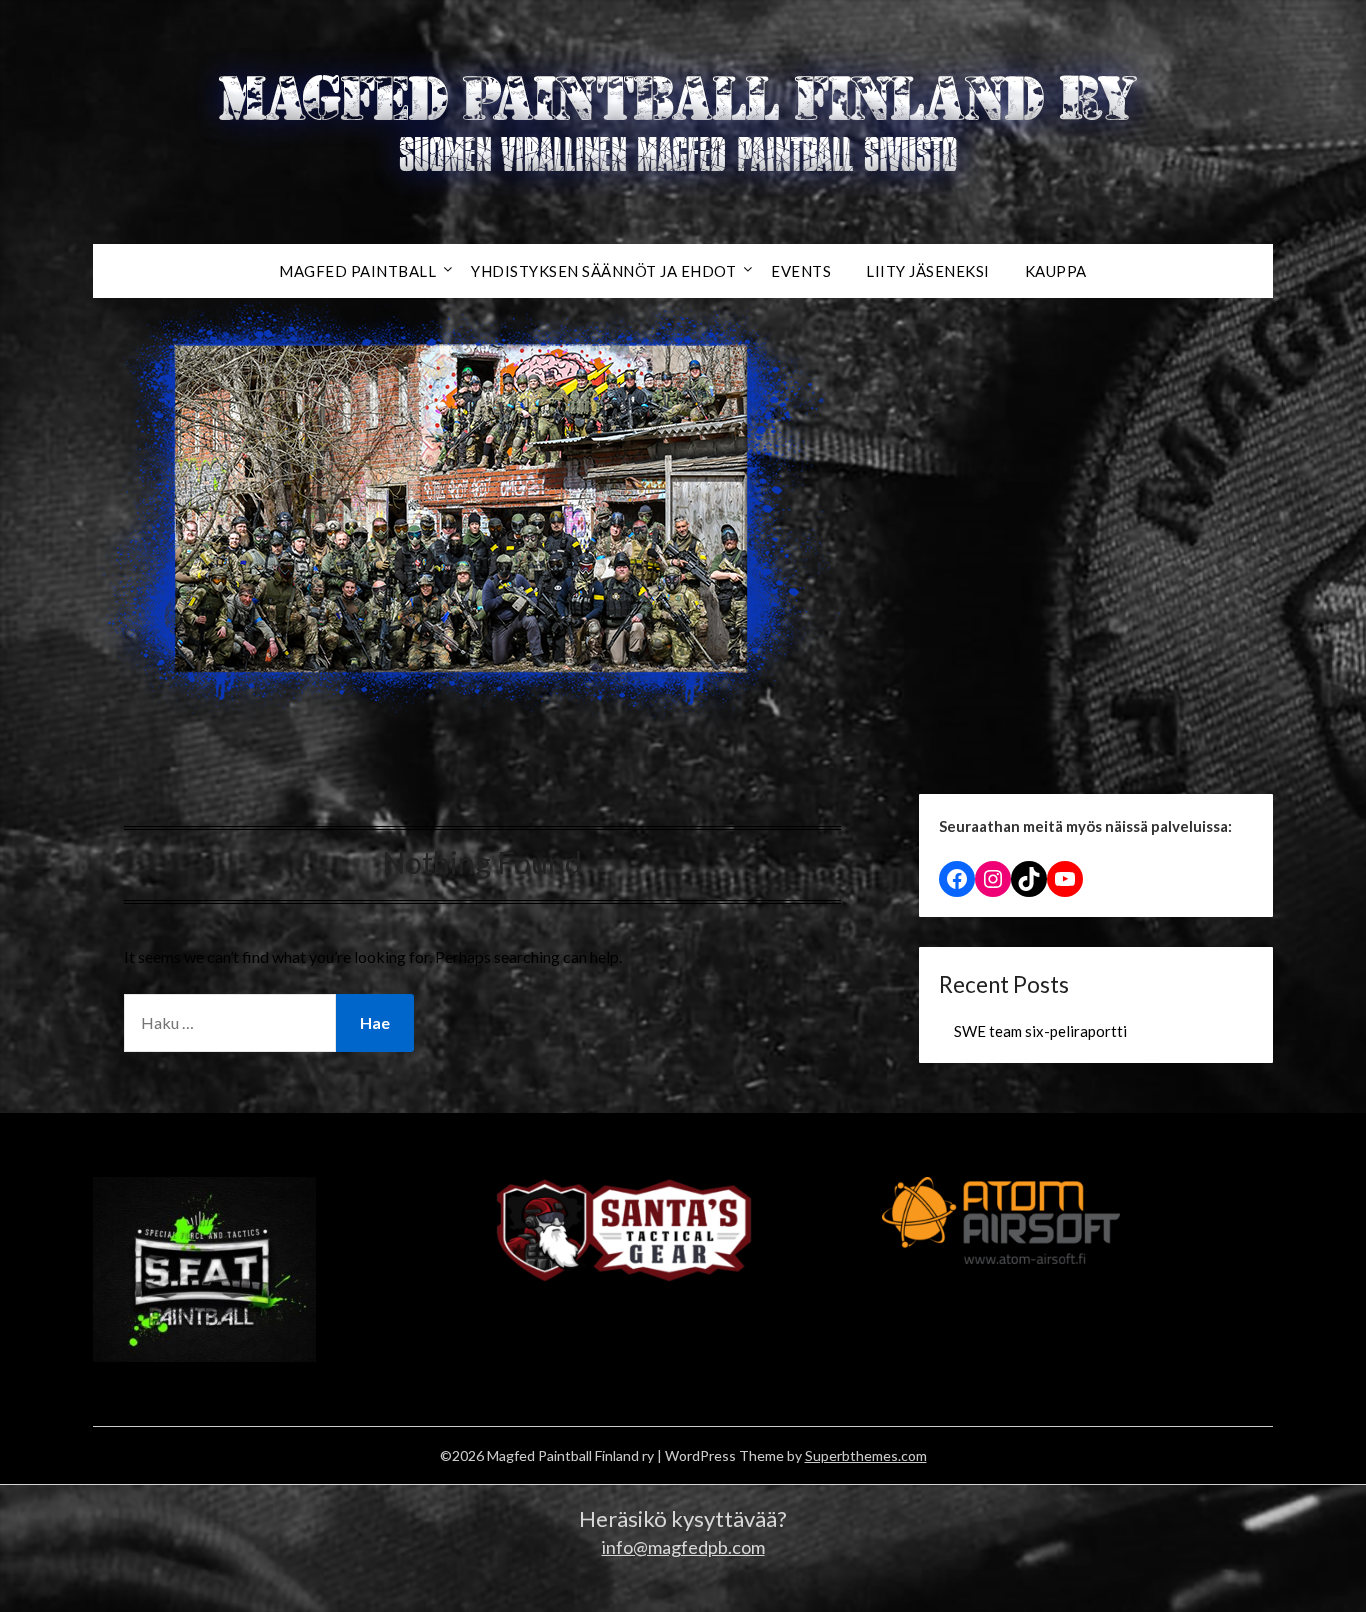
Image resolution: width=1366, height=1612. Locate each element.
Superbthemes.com (866, 1455)
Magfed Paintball (357, 271)
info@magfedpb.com (683, 1547)
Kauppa (1056, 271)
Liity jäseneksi (928, 271)
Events (801, 271)
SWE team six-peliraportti (1040, 1031)
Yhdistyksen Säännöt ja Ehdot (603, 271)
